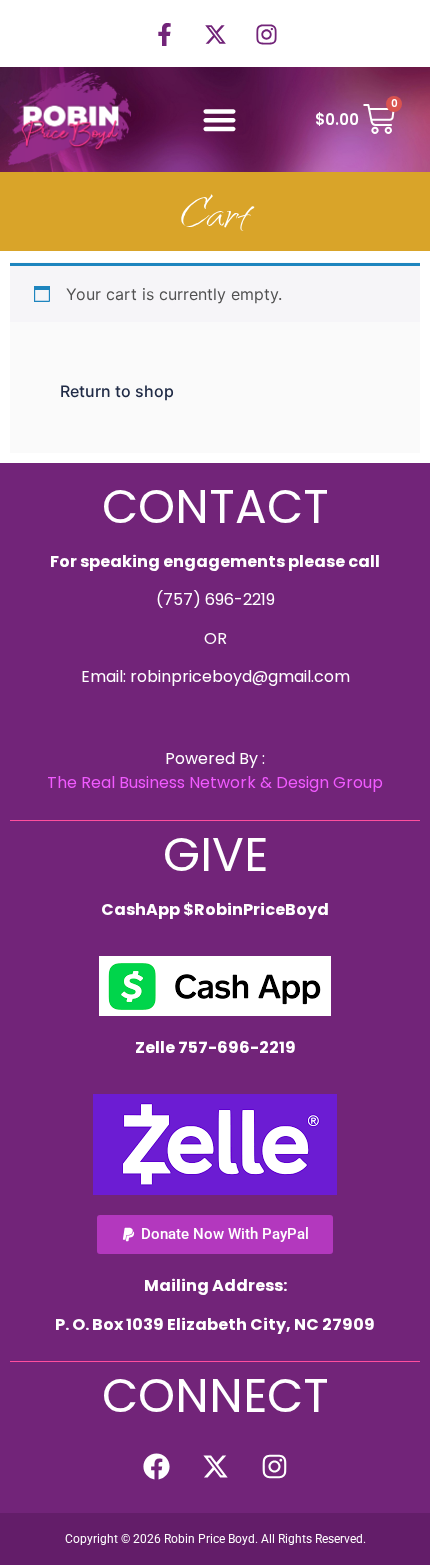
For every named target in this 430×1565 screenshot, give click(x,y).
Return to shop (117, 391)
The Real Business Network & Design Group (215, 782)
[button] (219, 119)
